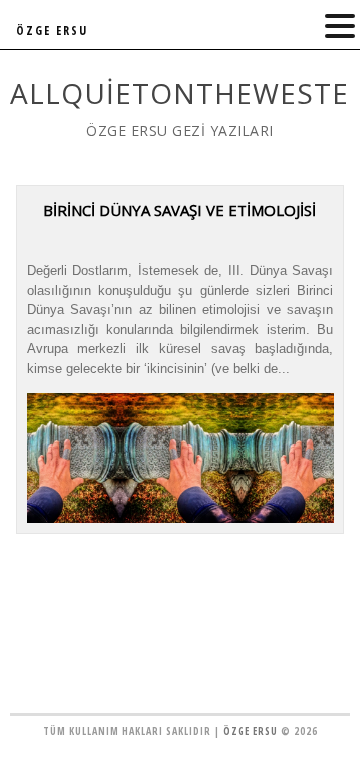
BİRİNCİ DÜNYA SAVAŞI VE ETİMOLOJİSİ (179, 210)
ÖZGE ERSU (52, 30)
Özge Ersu (250, 731)
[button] (340, 26)
